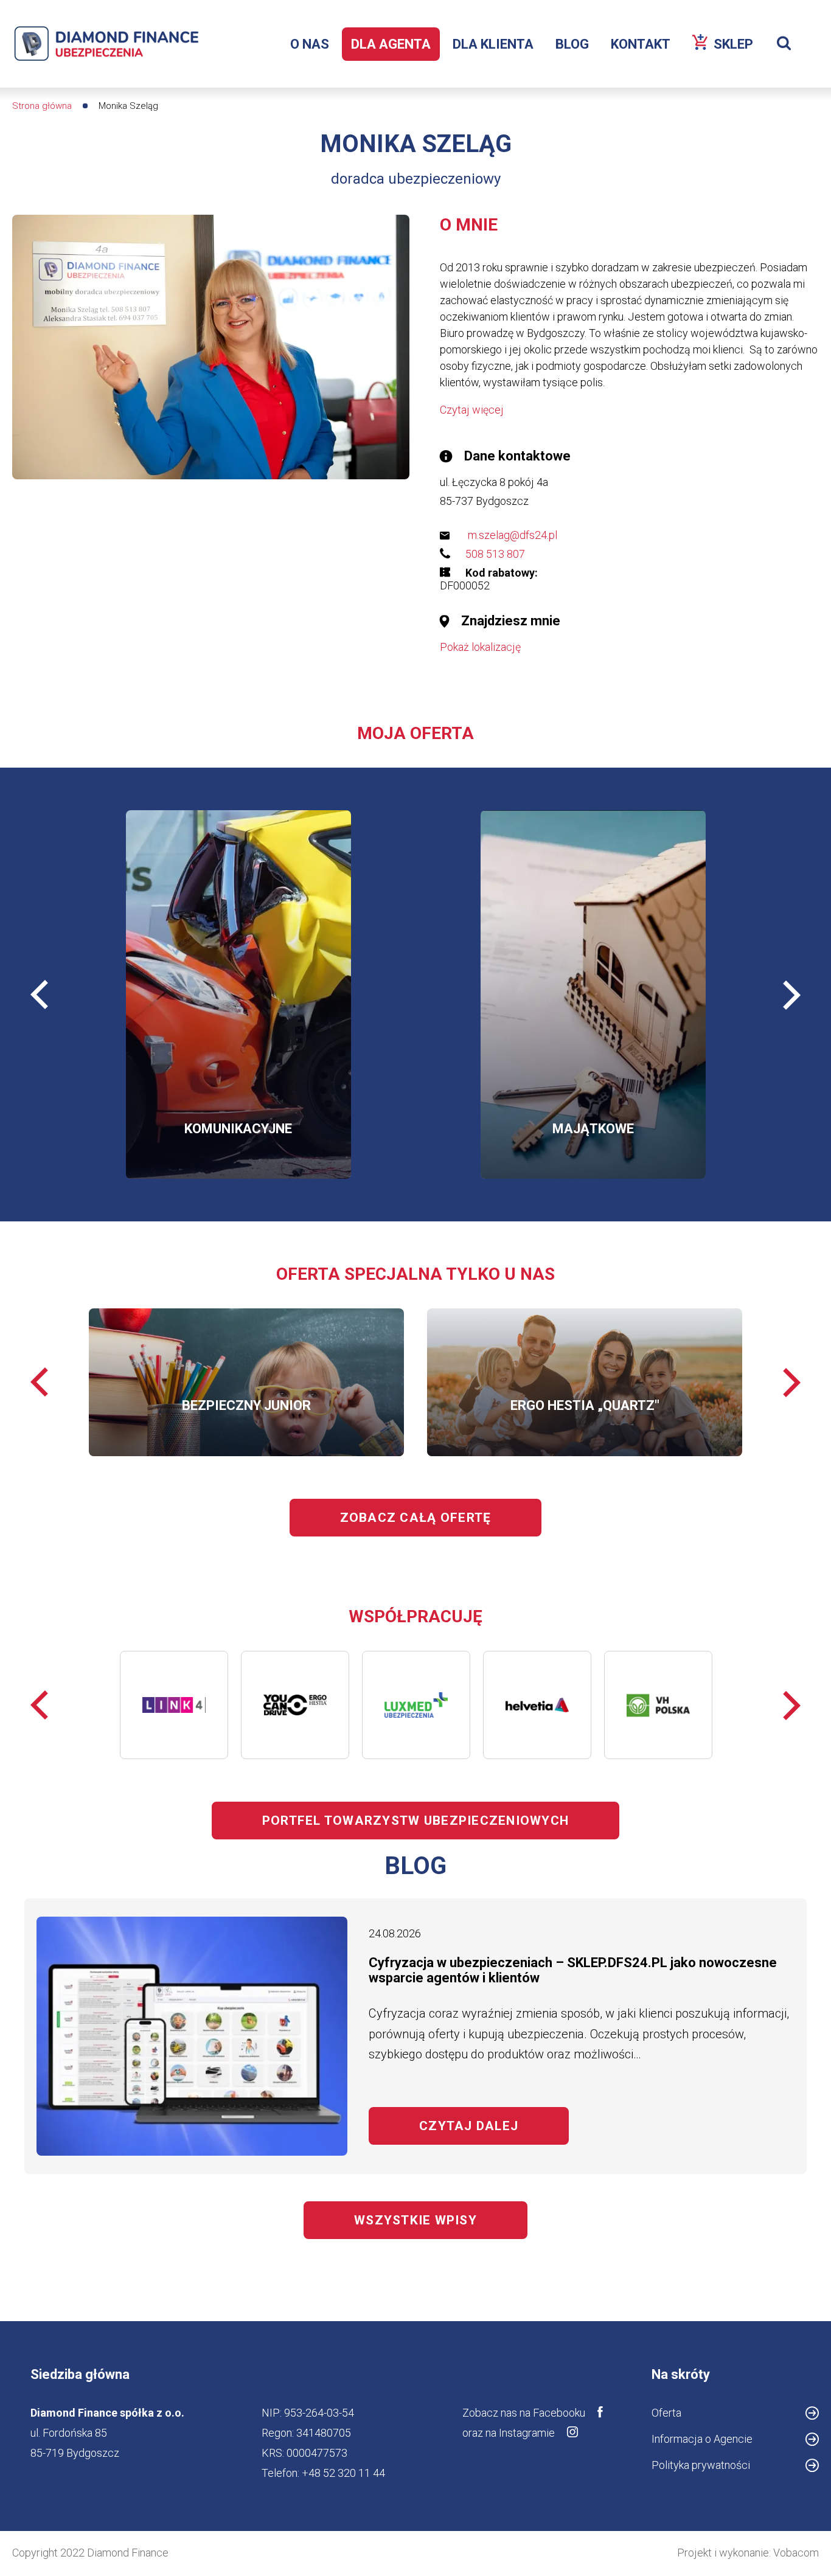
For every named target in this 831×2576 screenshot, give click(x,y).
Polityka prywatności (701, 2465)
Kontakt (641, 44)
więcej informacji (188, 1026)
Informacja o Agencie (722, 2441)
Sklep (738, 49)
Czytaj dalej (494, 2126)
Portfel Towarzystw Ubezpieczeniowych (415, 1821)
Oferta (666, 2413)
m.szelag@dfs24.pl (513, 535)
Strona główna (42, 106)
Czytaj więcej (472, 410)
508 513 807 (495, 554)
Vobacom (796, 2553)
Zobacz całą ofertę (416, 1518)
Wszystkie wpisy (415, 2220)
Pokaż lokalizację (480, 647)
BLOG (572, 44)
